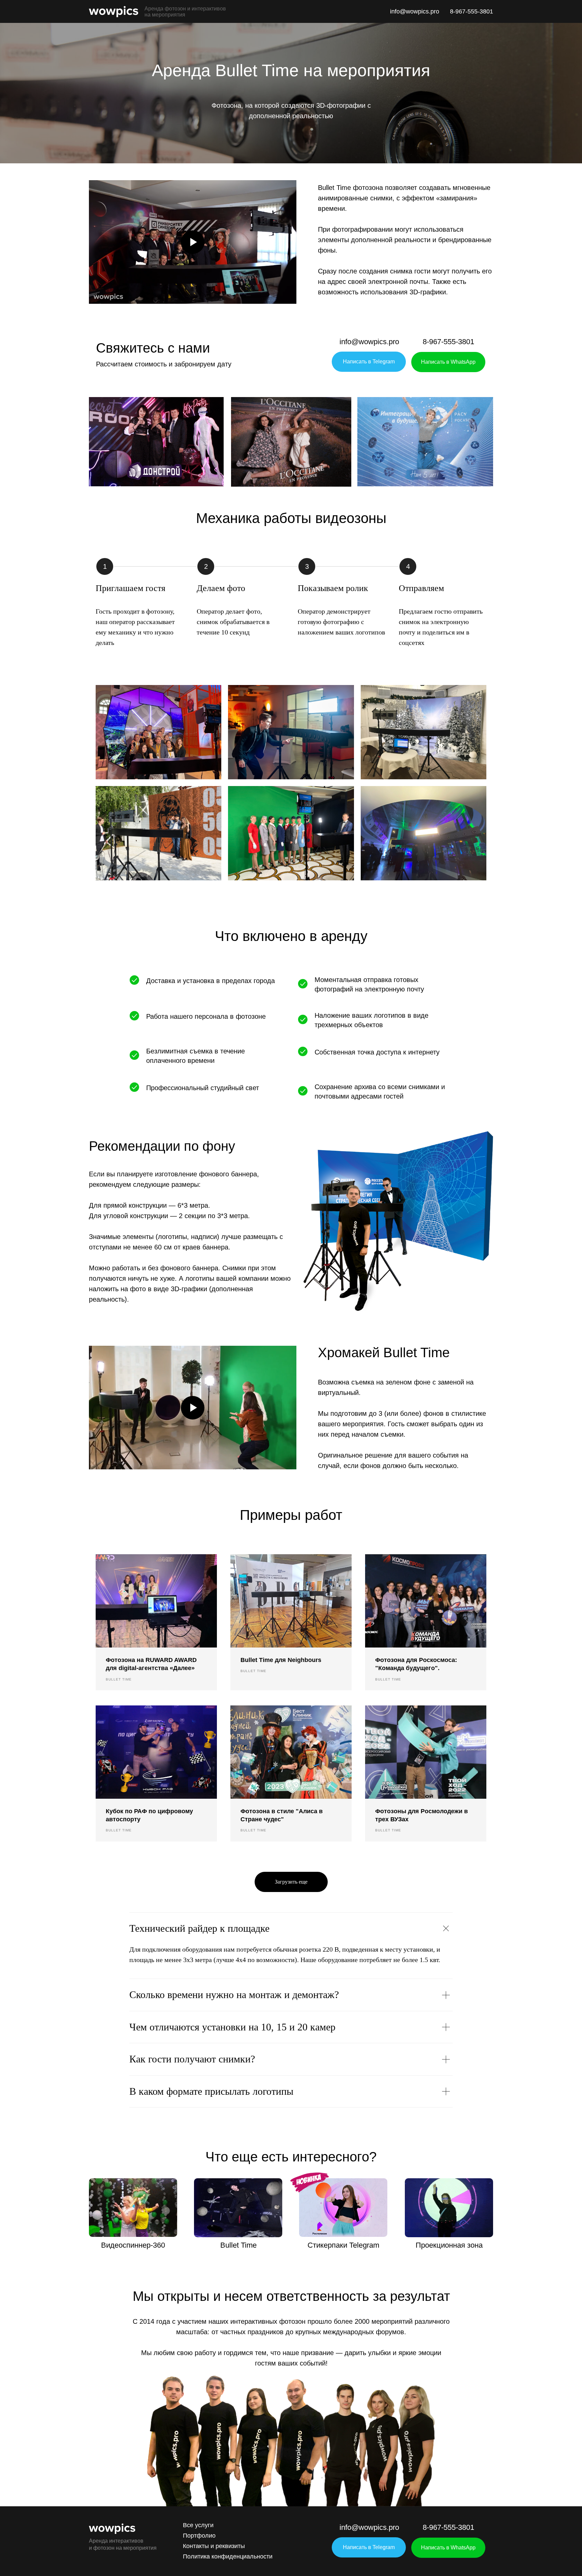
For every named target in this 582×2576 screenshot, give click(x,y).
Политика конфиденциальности (228, 2556)
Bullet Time (238, 2245)
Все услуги (198, 2525)
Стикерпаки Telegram (343, 2245)
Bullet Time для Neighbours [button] (281, 1660)
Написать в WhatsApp (448, 362)
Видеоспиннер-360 (133, 2245)
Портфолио (199, 2536)
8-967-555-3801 (472, 11)
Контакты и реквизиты (214, 2546)
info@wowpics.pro (415, 11)
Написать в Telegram (369, 362)
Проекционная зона (449, 2245)
